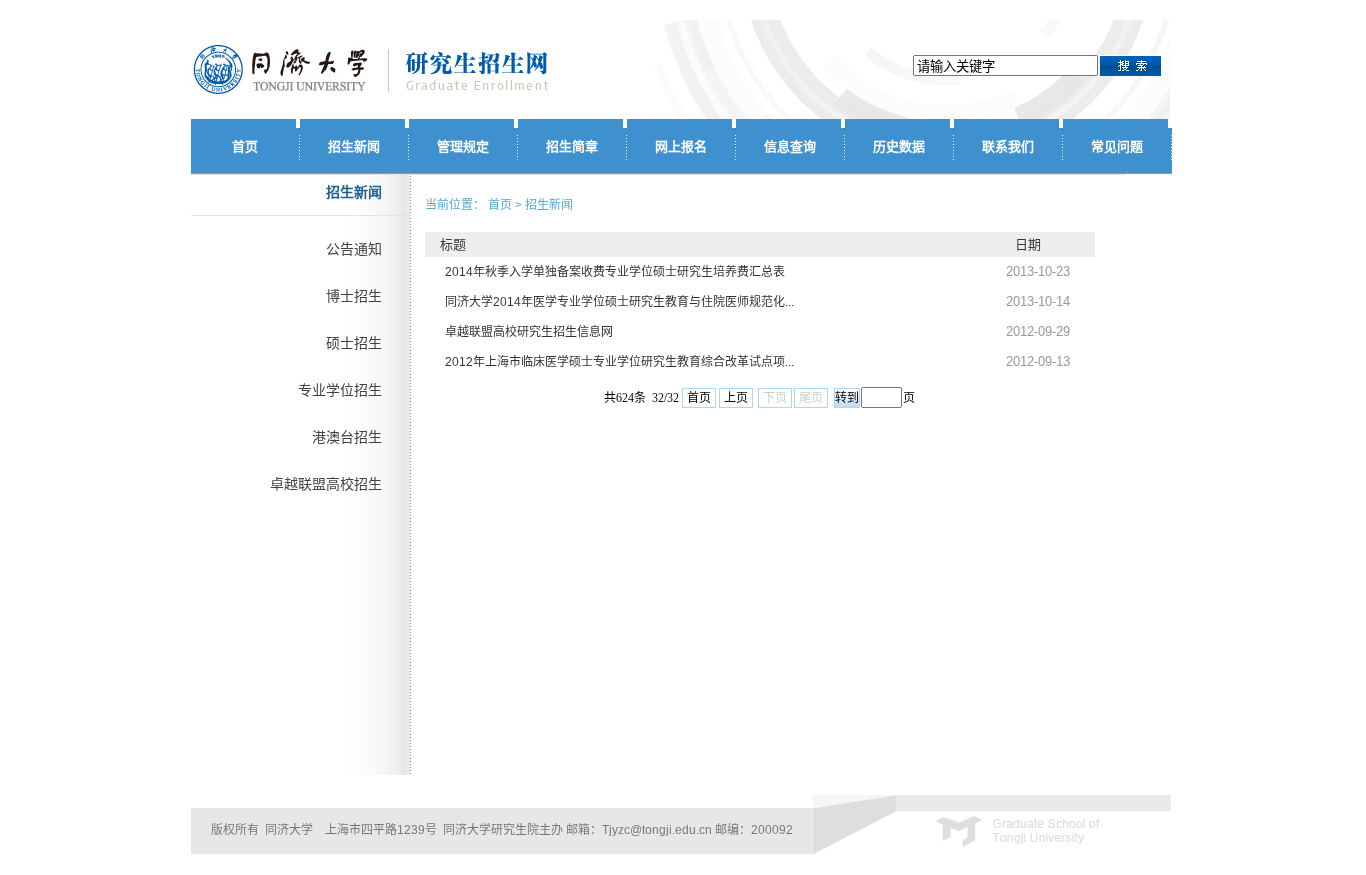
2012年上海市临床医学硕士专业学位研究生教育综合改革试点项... (619, 362)
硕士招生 (354, 343)
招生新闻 (354, 146)
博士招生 (354, 296)
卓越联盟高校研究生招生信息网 (529, 332)
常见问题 (1117, 146)
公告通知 (354, 249)
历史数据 (899, 146)
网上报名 (681, 146)
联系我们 (1008, 146)
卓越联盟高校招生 (326, 484)
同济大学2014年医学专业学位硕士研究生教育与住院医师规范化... (619, 302)
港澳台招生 (347, 437)
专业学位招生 (340, 390)
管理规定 (463, 146)
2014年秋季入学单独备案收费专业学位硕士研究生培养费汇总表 (615, 272)
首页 (245, 146)
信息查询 (790, 146)
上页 (736, 398)
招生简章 (572, 146)
